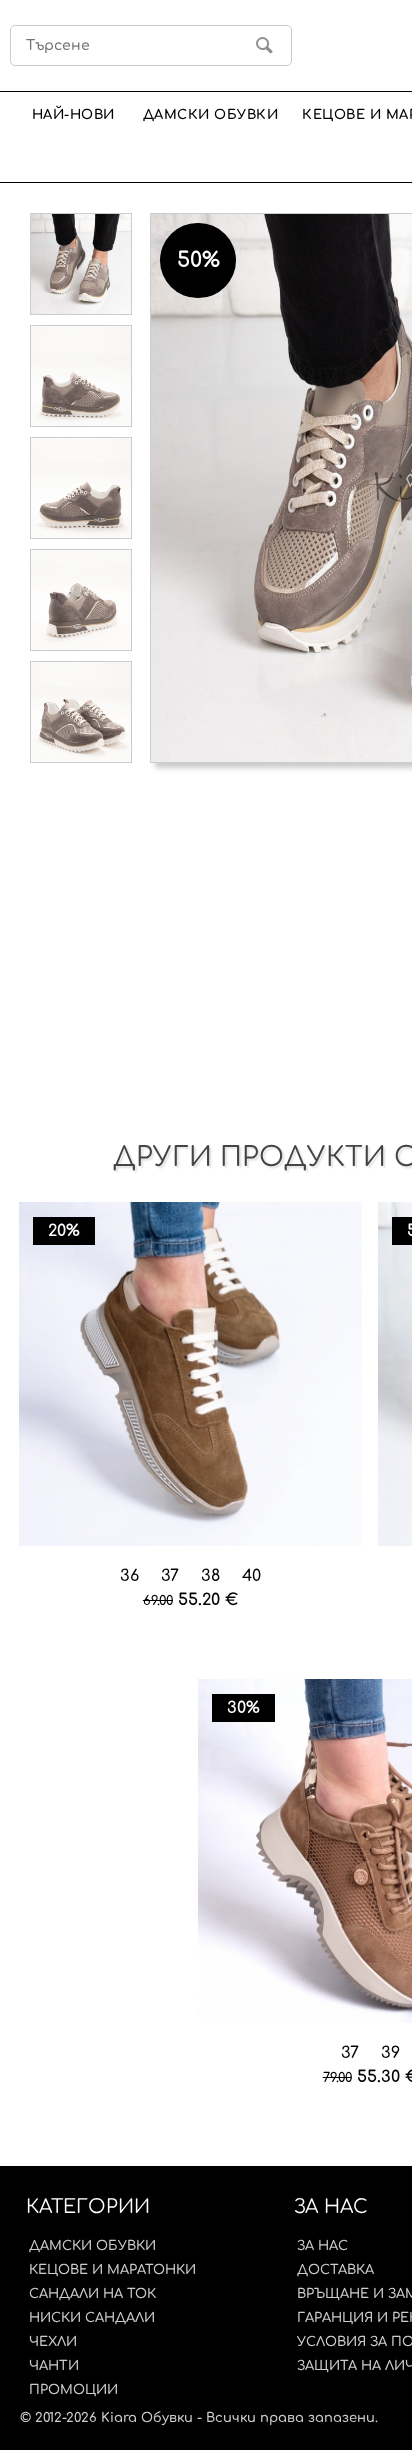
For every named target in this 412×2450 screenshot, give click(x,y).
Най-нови (73, 114)
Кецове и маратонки (112, 2270)
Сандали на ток (92, 2294)
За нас (322, 2246)
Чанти (54, 2366)
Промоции (73, 2390)
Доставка (335, 2270)
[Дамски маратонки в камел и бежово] (191, 1375)
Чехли (53, 2342)
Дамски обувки (211, 114)
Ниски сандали (92, 2318)
